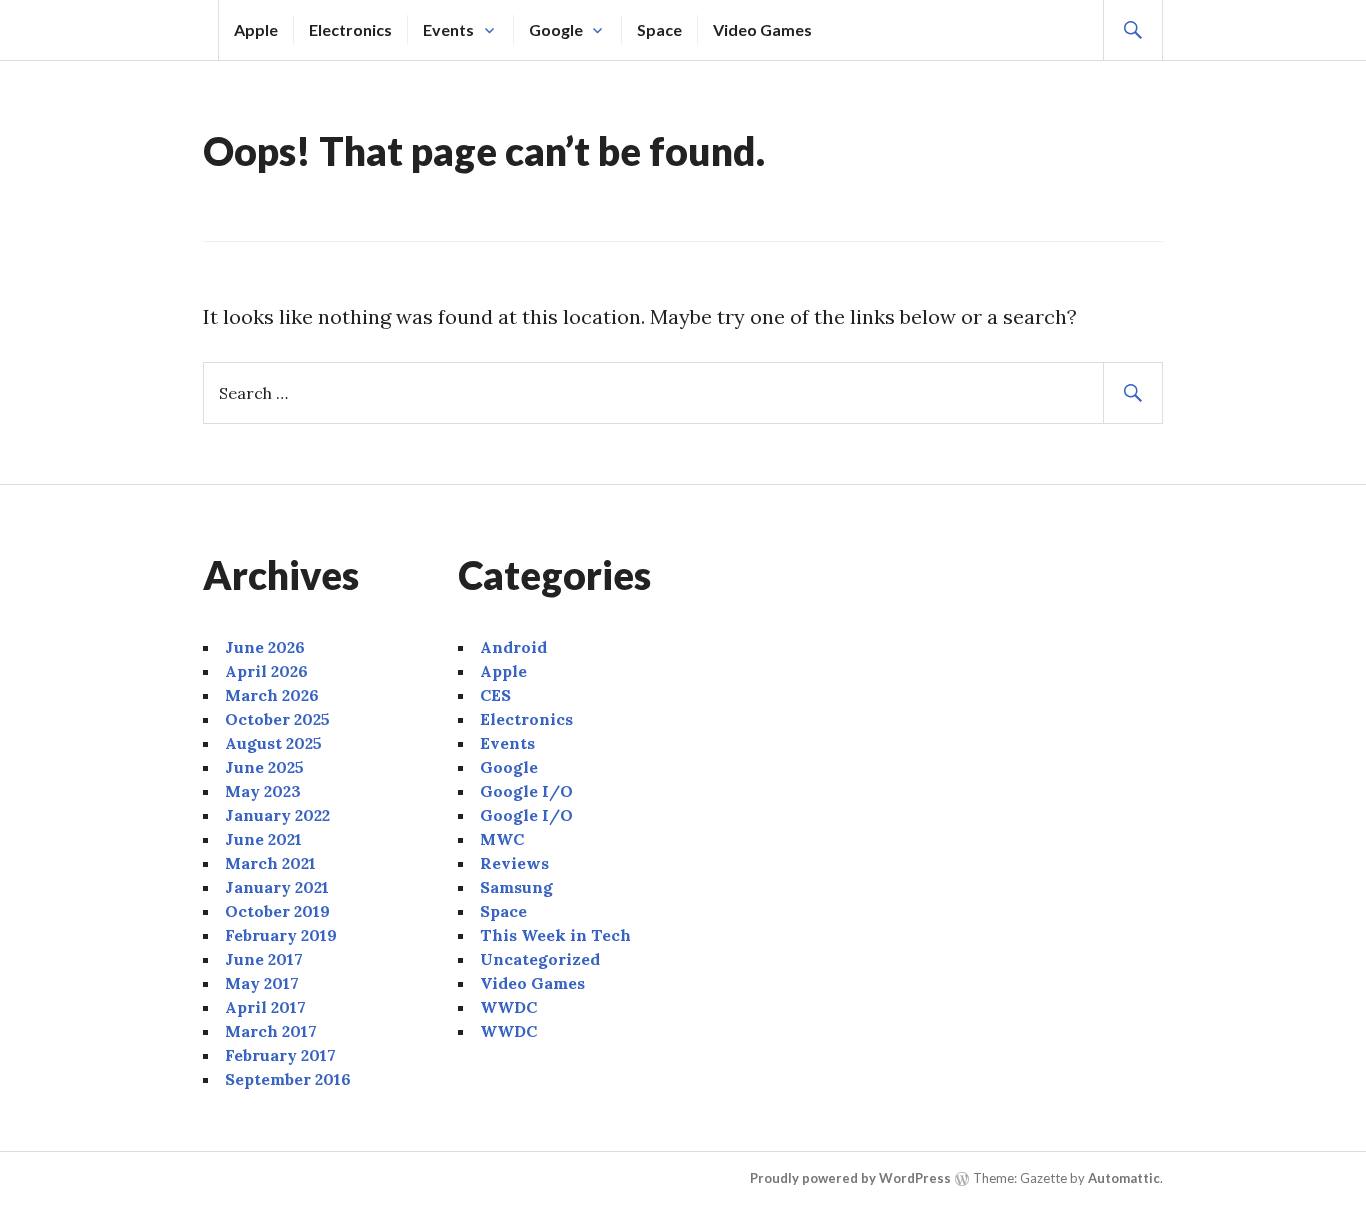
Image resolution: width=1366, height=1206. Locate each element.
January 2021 (277, 887)
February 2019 (281, 935)
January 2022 (277, 815)
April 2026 (266, 671)
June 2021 (263, 839)
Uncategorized (540, 959)
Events (448, 29)
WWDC (508, 1007)
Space (659, 29)
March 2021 (270, 863)
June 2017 (264, 959)
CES (495, 695)
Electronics (350, 29)
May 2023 (263, 791)
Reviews (514, 863)
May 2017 (262, 983)
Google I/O (526, 791)
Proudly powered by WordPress (850, 1178)
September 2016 (288, 1079)
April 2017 (265, 1007)
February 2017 (280, 1055)
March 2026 (272, 695)
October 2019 (277, 911)
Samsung (516, 887)
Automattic (1124, 1178)
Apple (256, 29)
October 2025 (277, 719)
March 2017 (271, 1031)
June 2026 (265, 647)
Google (556, 29)
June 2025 (264, 767)
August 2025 (273, 743)
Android (513, 647)
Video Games (762, 29)
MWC (502, 839)
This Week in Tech (555, 935)
